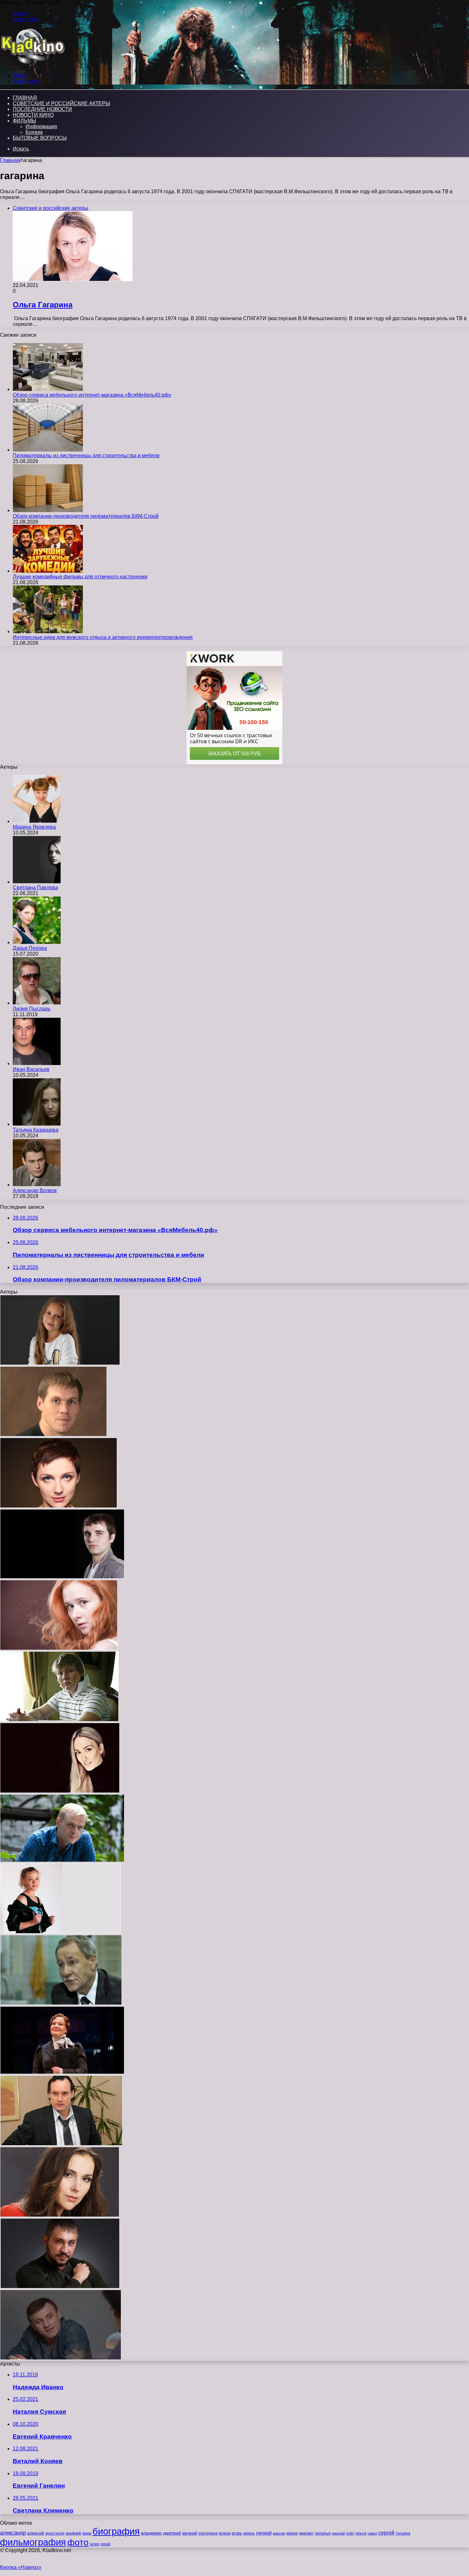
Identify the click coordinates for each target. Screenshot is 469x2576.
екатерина (208, 2533)
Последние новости (42, 109)
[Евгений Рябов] (53, 1435)
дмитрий (172, 2533)
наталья (323, 2533)
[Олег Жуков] (61, 2358)
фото (78, 2542)
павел (372, 2533)
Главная (10, 160)
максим (279, 2533)
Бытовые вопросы (40, 138)
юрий (106, 2544)
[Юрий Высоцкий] (61, 2003)
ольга (361, 2533)
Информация (41, 126)
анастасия (55, 2533)
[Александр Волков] (37, 1185)
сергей (386, 2533)
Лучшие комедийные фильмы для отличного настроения (80, 577)
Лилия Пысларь (32, 1009)
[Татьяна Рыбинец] (59, 1648)
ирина (249, 2533)
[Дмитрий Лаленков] (61, 2144)
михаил (306, 2533)
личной (264, 2533)
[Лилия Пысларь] (37, 1003)
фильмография (33, 2542)
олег (350, 2533)
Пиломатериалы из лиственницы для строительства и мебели (86, 455)
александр (13, 2533)
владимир (151, 2533)
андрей (73, 2533)
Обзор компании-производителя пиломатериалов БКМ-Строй (86, 516)
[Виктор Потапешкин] (62, 1860)
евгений (190, 2533)
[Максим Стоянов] (62, 1577)
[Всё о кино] (32, 65)
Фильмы (24, 121)
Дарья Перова (30, 948)
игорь (237, 2533)
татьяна (403, 2533)
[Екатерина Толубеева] (62, 2072)
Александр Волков (35, 1190)
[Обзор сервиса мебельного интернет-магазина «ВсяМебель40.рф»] (48, 389)
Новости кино (33, 115)
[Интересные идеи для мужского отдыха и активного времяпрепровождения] (48, 631)
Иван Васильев (31, 1069)
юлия (95, 2544)
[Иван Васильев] (37, 1064)
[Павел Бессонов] (59, 1720)
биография (116, 2531)
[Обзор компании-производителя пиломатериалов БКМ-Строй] (48, 510)
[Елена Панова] (60, 2215)
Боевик (34, 132)
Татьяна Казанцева (36, 1130)
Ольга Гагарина (43, 305)
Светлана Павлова (35, 888)
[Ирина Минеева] (60, 1791)
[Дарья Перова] (37, 942)
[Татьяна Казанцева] (37, 1124)
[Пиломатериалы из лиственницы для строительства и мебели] (48, 450)
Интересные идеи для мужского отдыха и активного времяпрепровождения (103, 637)
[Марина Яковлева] (37, 821)
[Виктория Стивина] (60, 1932)
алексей (36, 2533)
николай (338, 2533)
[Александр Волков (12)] (60, 2287)
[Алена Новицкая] (60, 1363)
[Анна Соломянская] (59, 1506)
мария (292, 2533)
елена (225, 2533)
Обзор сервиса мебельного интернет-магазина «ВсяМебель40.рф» (92, 395)
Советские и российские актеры (61, 103)
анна (87, 2533)
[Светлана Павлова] (37, 882)
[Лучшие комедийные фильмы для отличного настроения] (48, 571)
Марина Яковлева (34, 827)
